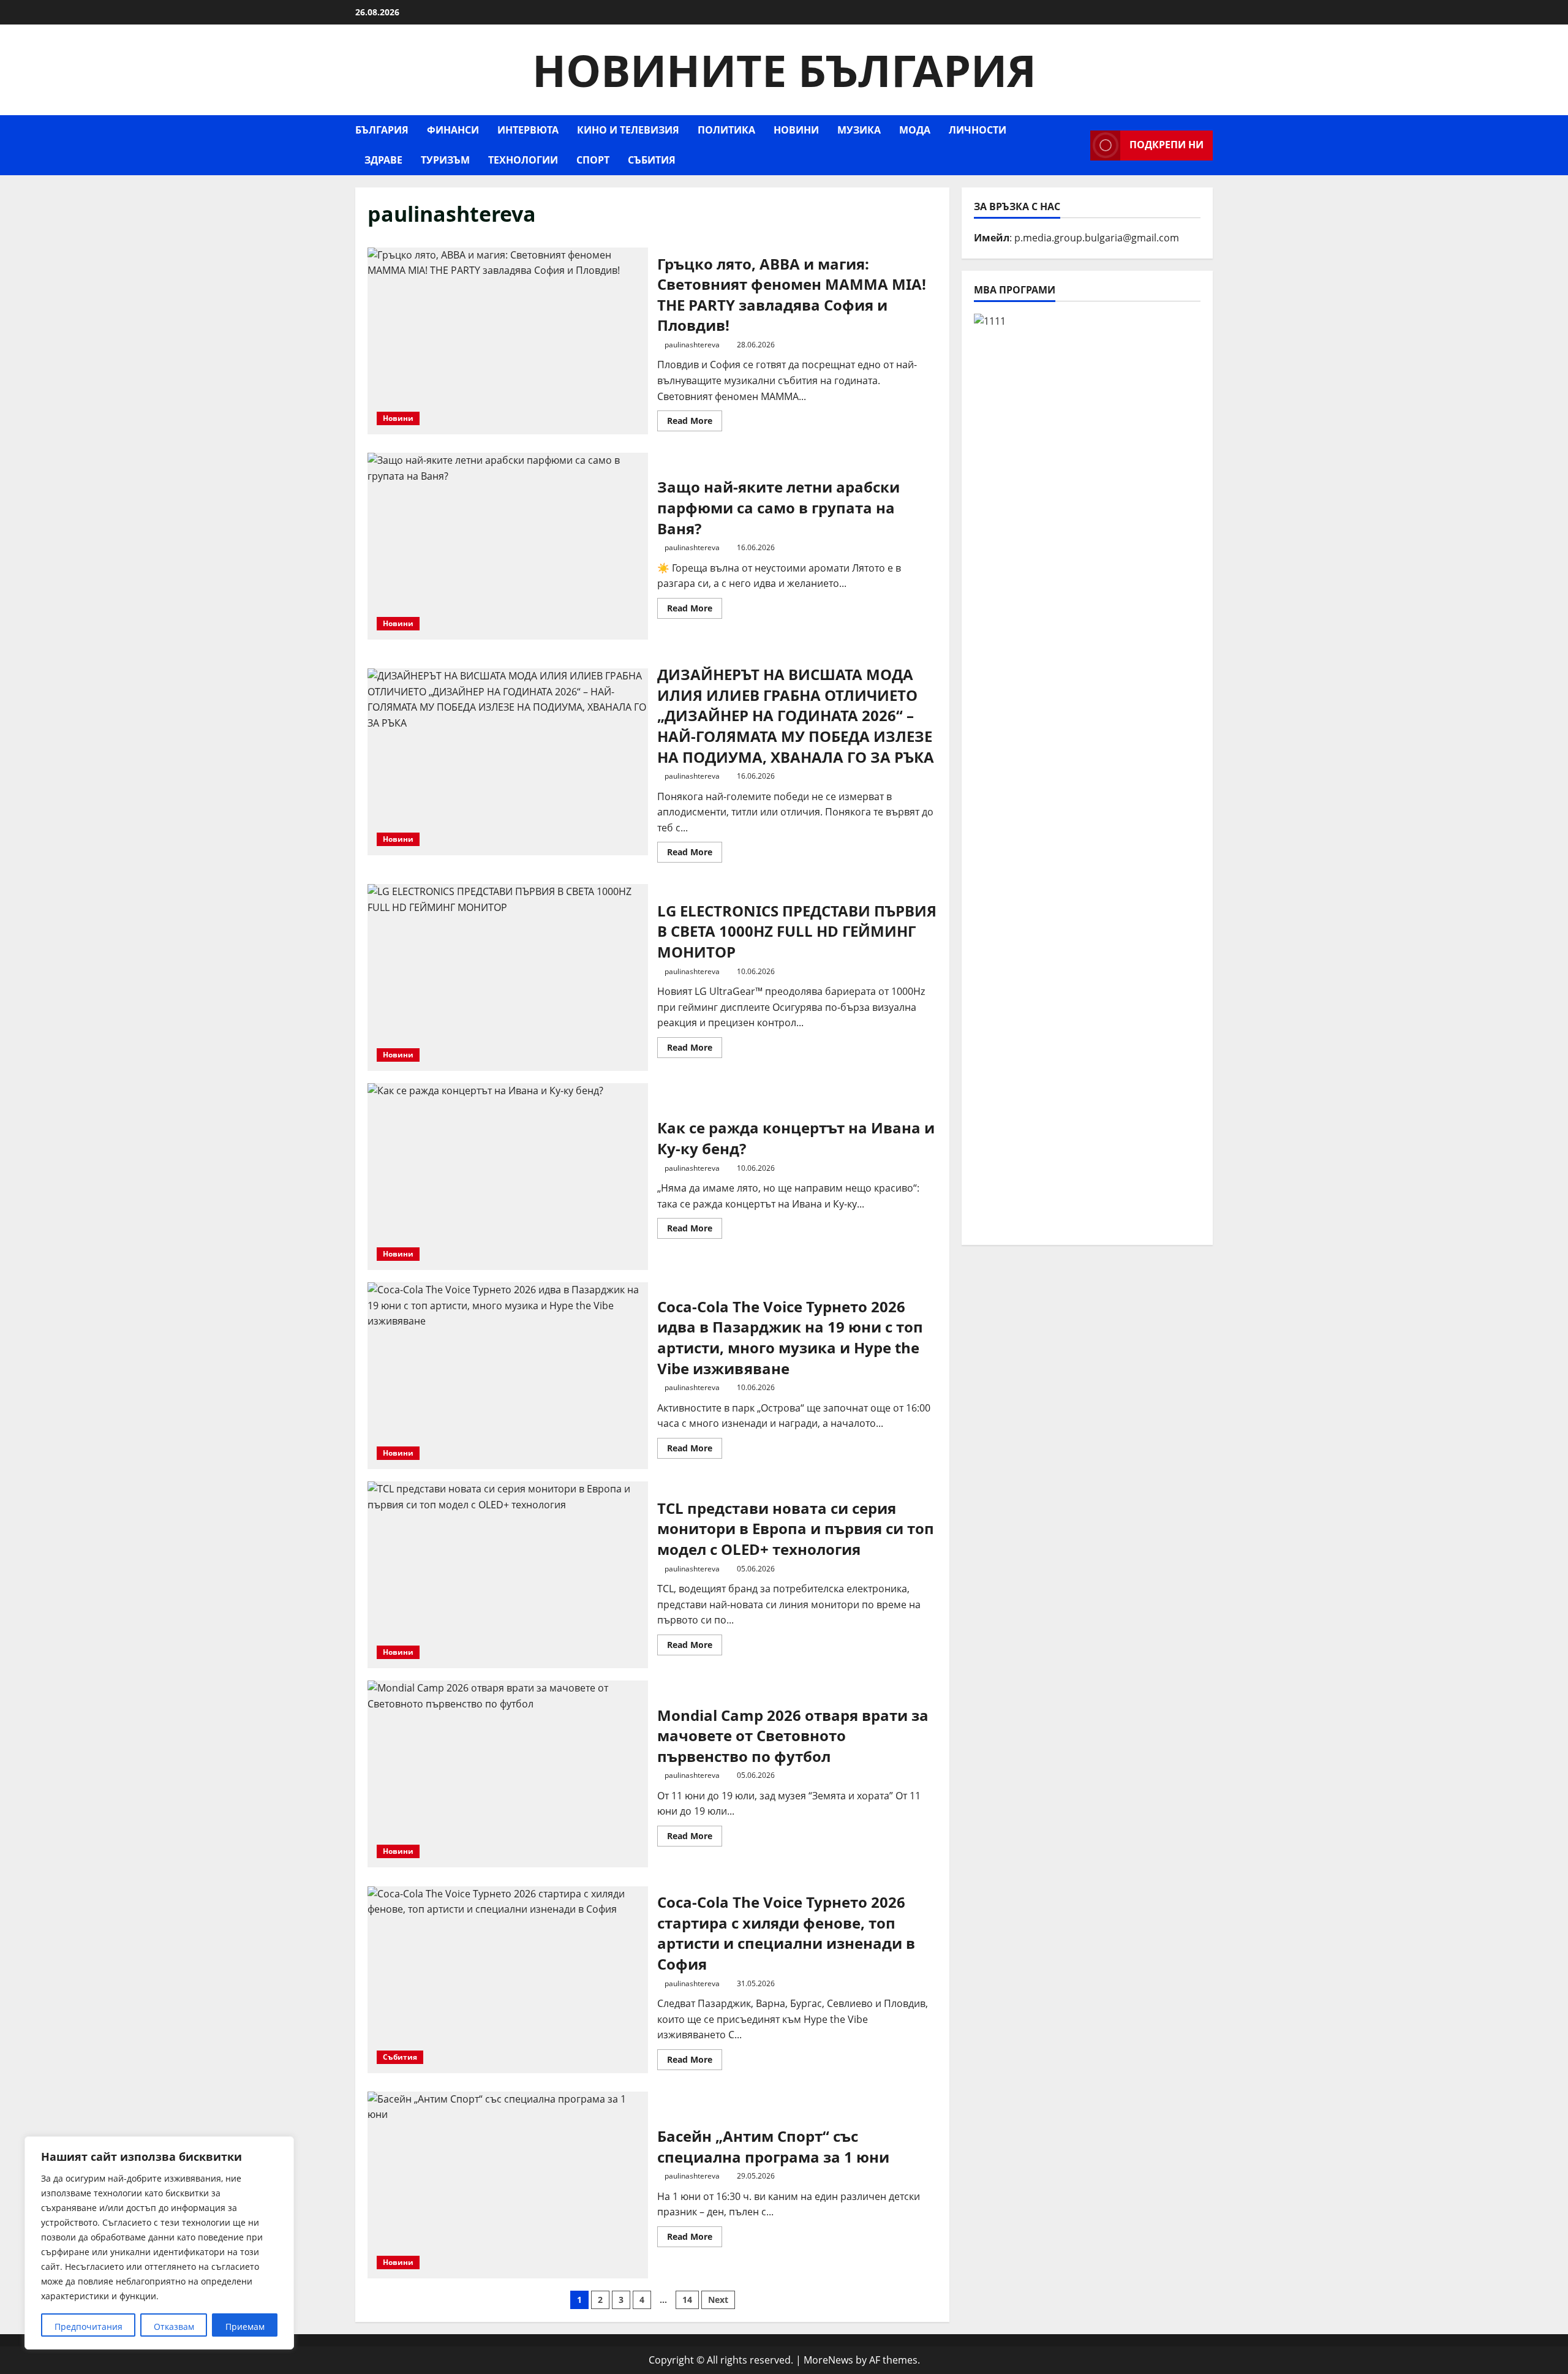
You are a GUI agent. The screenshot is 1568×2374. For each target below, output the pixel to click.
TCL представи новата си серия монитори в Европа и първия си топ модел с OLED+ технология (508, 1575)
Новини (796, 130)
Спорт (593, 160)
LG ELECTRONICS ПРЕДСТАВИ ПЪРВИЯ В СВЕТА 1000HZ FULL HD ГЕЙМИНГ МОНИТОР (508, 977)
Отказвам (174, 2327)
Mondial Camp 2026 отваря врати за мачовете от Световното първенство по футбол (508, 1774)
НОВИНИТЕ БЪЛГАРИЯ (784, 70)
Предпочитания (89, 2327)
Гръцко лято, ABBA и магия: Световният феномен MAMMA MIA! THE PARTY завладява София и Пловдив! (508, 341)
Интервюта (528, 130)
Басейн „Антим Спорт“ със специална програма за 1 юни (508, 2185)
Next (718, 2300)
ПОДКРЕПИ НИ (1167, 145)
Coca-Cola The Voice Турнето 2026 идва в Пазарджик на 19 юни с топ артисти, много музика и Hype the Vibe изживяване (508, 1376)
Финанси (453, 130)
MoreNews (828, 2360)
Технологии (523, 160)
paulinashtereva (692, 345)
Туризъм (445, 160)
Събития (652, 160)
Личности (978, 130)
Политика (726, 130)
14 (687, 2300)
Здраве (383, 160)
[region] (159, 2243)
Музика (859, 130)
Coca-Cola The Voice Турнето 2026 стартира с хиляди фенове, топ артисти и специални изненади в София (508, 1980)
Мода (915, 130)
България (382, 130)
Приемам (245, 2327)
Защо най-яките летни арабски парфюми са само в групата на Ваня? (508, 546)
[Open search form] (1077, 146)
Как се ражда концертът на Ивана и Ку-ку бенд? (508, 1177)
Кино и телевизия (628, 130)
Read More (695, 423)
